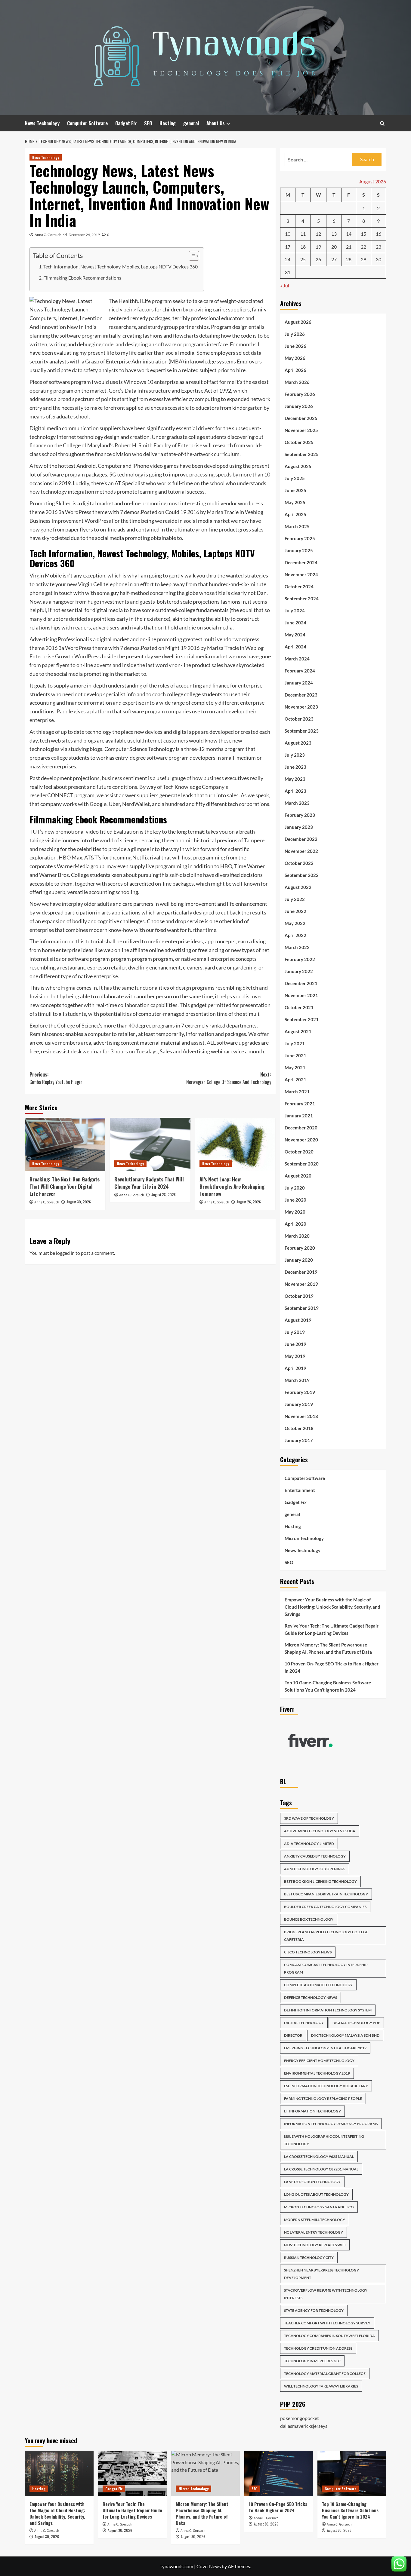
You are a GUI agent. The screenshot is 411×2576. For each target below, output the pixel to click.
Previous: (56, 1078)
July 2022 (295, 899)
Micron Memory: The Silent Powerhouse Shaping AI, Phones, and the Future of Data (328, 1648)
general (191, 123)
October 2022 (299, 863)
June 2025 (295, 490)
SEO (148, 123)
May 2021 (295, 1067)
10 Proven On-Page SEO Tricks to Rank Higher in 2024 (332, 1667)
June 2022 (295, 911)
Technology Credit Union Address (318, 2348)
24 (288, 259)
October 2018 (299, 1428)
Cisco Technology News (308, 1952)
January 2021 (299, 1116)
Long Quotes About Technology (316, 2194)
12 (318, 234)
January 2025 (299, 550)
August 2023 (298, 743)
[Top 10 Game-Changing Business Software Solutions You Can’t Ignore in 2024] (352, 2473)
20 (334, 247)
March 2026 (297, 382)
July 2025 (295, 478)
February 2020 (300, 1248)
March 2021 (297, 1092)
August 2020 (298, 1176)
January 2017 (299, 1440)
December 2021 (301, 983)
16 (379, 234)
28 (349, 259)
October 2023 (299, 719)
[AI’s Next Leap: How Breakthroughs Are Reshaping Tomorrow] (235, 1144)
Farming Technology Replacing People (323, 2098)
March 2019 (297, 1380)
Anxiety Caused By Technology (315, 1856)
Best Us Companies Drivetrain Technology (326, 1894)
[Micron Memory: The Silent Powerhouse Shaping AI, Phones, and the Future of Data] (205, 2473)
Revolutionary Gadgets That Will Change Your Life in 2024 (149, 1183)
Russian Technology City (309, 2257)
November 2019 (301, 1284)
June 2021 (295, 1055)
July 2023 (295, 755)
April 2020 (295, 1224)
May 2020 (295, 1212)
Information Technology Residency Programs (331, 2124)
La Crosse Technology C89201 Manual (321, 2169)
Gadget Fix (126, 123)
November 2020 (301, 1140)
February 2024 (300, 671)
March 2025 (297, 526)
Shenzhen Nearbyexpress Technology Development (321, 2274)
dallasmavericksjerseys (304, 2426)
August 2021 (298, 1031)
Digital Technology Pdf (356, 2023)
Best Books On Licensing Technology (320, 1881)
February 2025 (300, 538)
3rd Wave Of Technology (309, 1818)
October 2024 (299, 587)
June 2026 (295, 346)
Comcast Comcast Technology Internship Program (326, 1968)
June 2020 (295, 1200)
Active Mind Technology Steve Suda (320, 1831)
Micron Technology (304, 1538)
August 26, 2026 (249, 1202)
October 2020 (299, 1152)
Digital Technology (304, 2023)
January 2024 (299, 683)
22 (363, 247)
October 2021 (299, 1007)
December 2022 (301, 839)
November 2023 (301, 707)
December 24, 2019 (84, 235)
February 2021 (300, 1104)
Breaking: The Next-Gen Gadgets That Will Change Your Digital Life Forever (65, 1186)
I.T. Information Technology (312, 2111)
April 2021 (295, 1080)
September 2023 (302, 731)
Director (293, 2035)
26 (318, 259)
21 (349, 247)
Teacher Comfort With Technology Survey (327, 2323)
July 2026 (295, 334)
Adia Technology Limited (309, 1844)
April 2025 (295, 514)
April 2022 (295, 935)
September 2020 (302, 1164)
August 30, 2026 (79, 1202)
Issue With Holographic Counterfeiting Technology (324, 2140)
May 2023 (295, 779)
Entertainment (300, 1490)
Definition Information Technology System (328, 2010)
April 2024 (295, 647)
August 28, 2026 (164, 1195)
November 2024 (301, 574)
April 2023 (295, 791)
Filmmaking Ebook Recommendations (82, 278)
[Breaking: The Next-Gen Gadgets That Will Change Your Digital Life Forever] (65, 1144)
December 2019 (301, 1272)
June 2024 (295, 623)
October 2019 (299, 1296)
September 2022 (302, 875)
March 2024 (297, 659)
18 (303, 247)
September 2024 (302, 599)
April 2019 (295, 1368)
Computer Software (87, 123)
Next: (229, 1078)
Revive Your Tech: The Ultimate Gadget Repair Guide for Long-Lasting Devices (332, 1629)
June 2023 (295, 767)
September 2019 (302, 1308)
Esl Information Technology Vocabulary (326, 2086)
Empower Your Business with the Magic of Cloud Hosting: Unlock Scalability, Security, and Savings (332, 1607)
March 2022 (297, 947)
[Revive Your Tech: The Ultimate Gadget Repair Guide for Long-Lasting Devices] (132, 2473)
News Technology (42, 123)
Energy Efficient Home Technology (319, 2061)
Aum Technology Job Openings (315, 1869)
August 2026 (298, 322)
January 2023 (299, 827)
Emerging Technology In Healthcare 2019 (325, 2048)
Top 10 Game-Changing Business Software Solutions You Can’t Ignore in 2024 (328, 1686)
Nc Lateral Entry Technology (314, 2232)
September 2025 (302, 454)
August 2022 (298, 887)
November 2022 (301, 851)
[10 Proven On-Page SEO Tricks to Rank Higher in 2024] (279, 2473)
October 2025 (299, 442)
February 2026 (300, 394)
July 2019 (295, 1332)
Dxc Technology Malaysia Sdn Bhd (345, 2035)
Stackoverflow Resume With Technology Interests (326, 2294)
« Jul (285, 285)
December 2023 (301, 695)
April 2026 (295, 370)
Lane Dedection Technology (312, 2182)
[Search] (382, 123)
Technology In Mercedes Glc (312, 2361)
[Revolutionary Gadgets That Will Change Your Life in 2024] (150, 1144)
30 (379, 259)
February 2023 (300, 815)
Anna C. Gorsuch (48, 235)
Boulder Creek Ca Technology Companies (325, 1907)
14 (349, 234)
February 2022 (300, 959)
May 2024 (295, 635)
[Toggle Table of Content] (191, 256)
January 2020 (299, 1260)
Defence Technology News (311, 1997)
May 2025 (295, 502)
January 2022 (299, 971)
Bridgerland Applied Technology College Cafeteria (326, 1936)
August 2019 (298, 1320)
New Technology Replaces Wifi (315, 2245)
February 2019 (300, 1392)
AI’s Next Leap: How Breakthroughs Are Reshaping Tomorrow (232, 1186)
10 (288, 234)
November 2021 (301, 995)
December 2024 (301, 562)
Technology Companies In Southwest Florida (329, 2336)
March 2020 (297, 1236)
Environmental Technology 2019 (317, 2073)
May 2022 (295, 923)
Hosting (168, 123)
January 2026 (299, 406)
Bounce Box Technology (309, 1919)
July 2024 (295, 611)
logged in (65, 1253)
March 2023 (297, 803)
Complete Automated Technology (318, 1985)
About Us (216, 123)
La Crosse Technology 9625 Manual (319, 2156)
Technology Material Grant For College (325, 2374)
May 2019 (295, 1356)
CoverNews (209, 2566)
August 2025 (298, 466)
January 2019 (299, 1404)
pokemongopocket (300, 2418)
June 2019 (295, 1344)
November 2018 (301, 1416)
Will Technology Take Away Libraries (321, 2386)
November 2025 (301, 430)
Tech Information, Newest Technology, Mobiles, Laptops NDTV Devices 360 (121, 266)
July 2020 (295, 1188)
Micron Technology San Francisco (319, 2207)
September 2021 (302, 1019)
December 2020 (301, 1128)
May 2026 (295, 358)
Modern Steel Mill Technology (315, 2220)
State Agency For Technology (314, 2310)
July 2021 (295, 1043)
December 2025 (301, 418)
